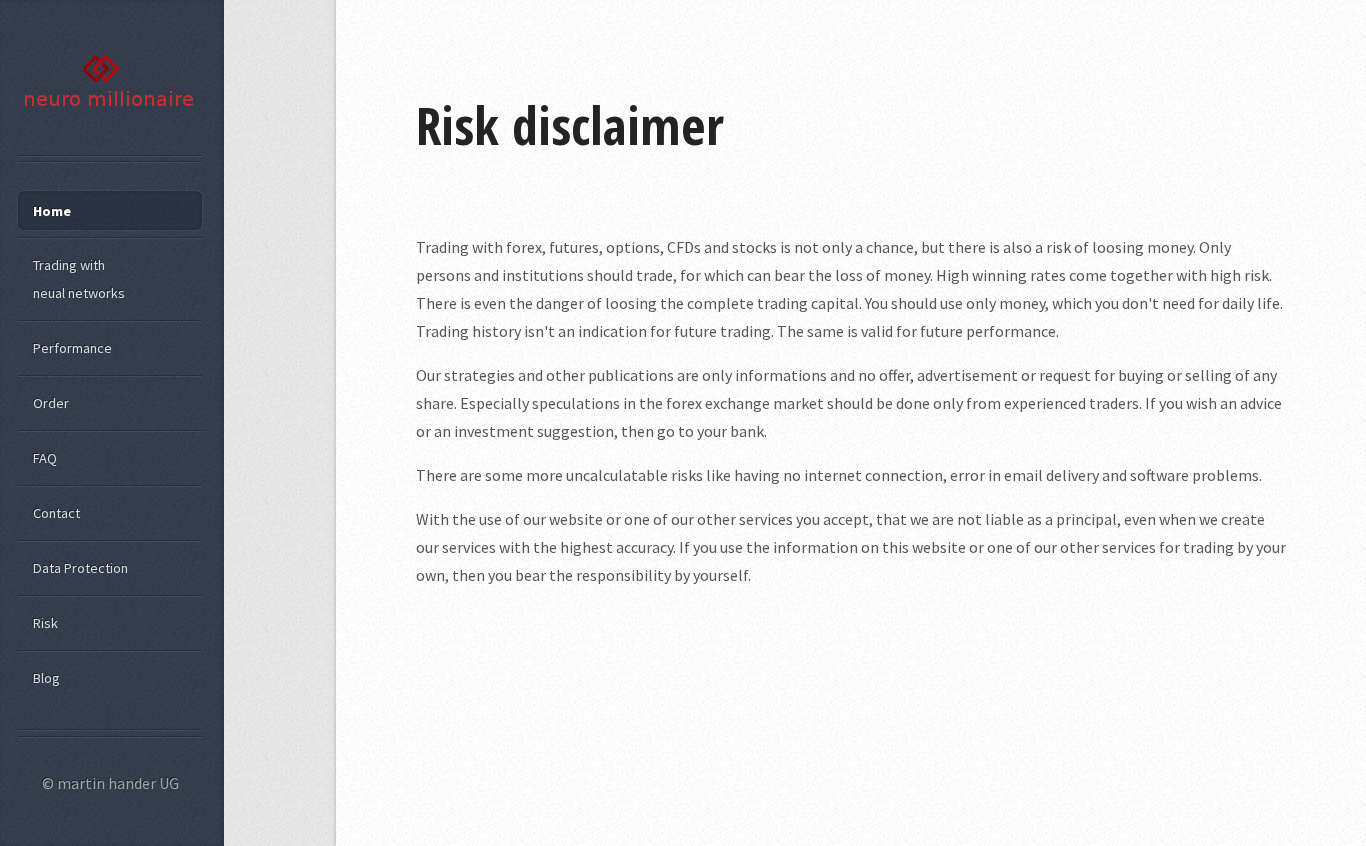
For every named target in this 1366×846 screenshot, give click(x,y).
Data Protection (80, 568)
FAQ (45, 458)
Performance (72, 348)
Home (52, 211)
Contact (56, 513)
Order (51, 403)
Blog (46, 678)
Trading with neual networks (79, 279)
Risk (45, 623)
